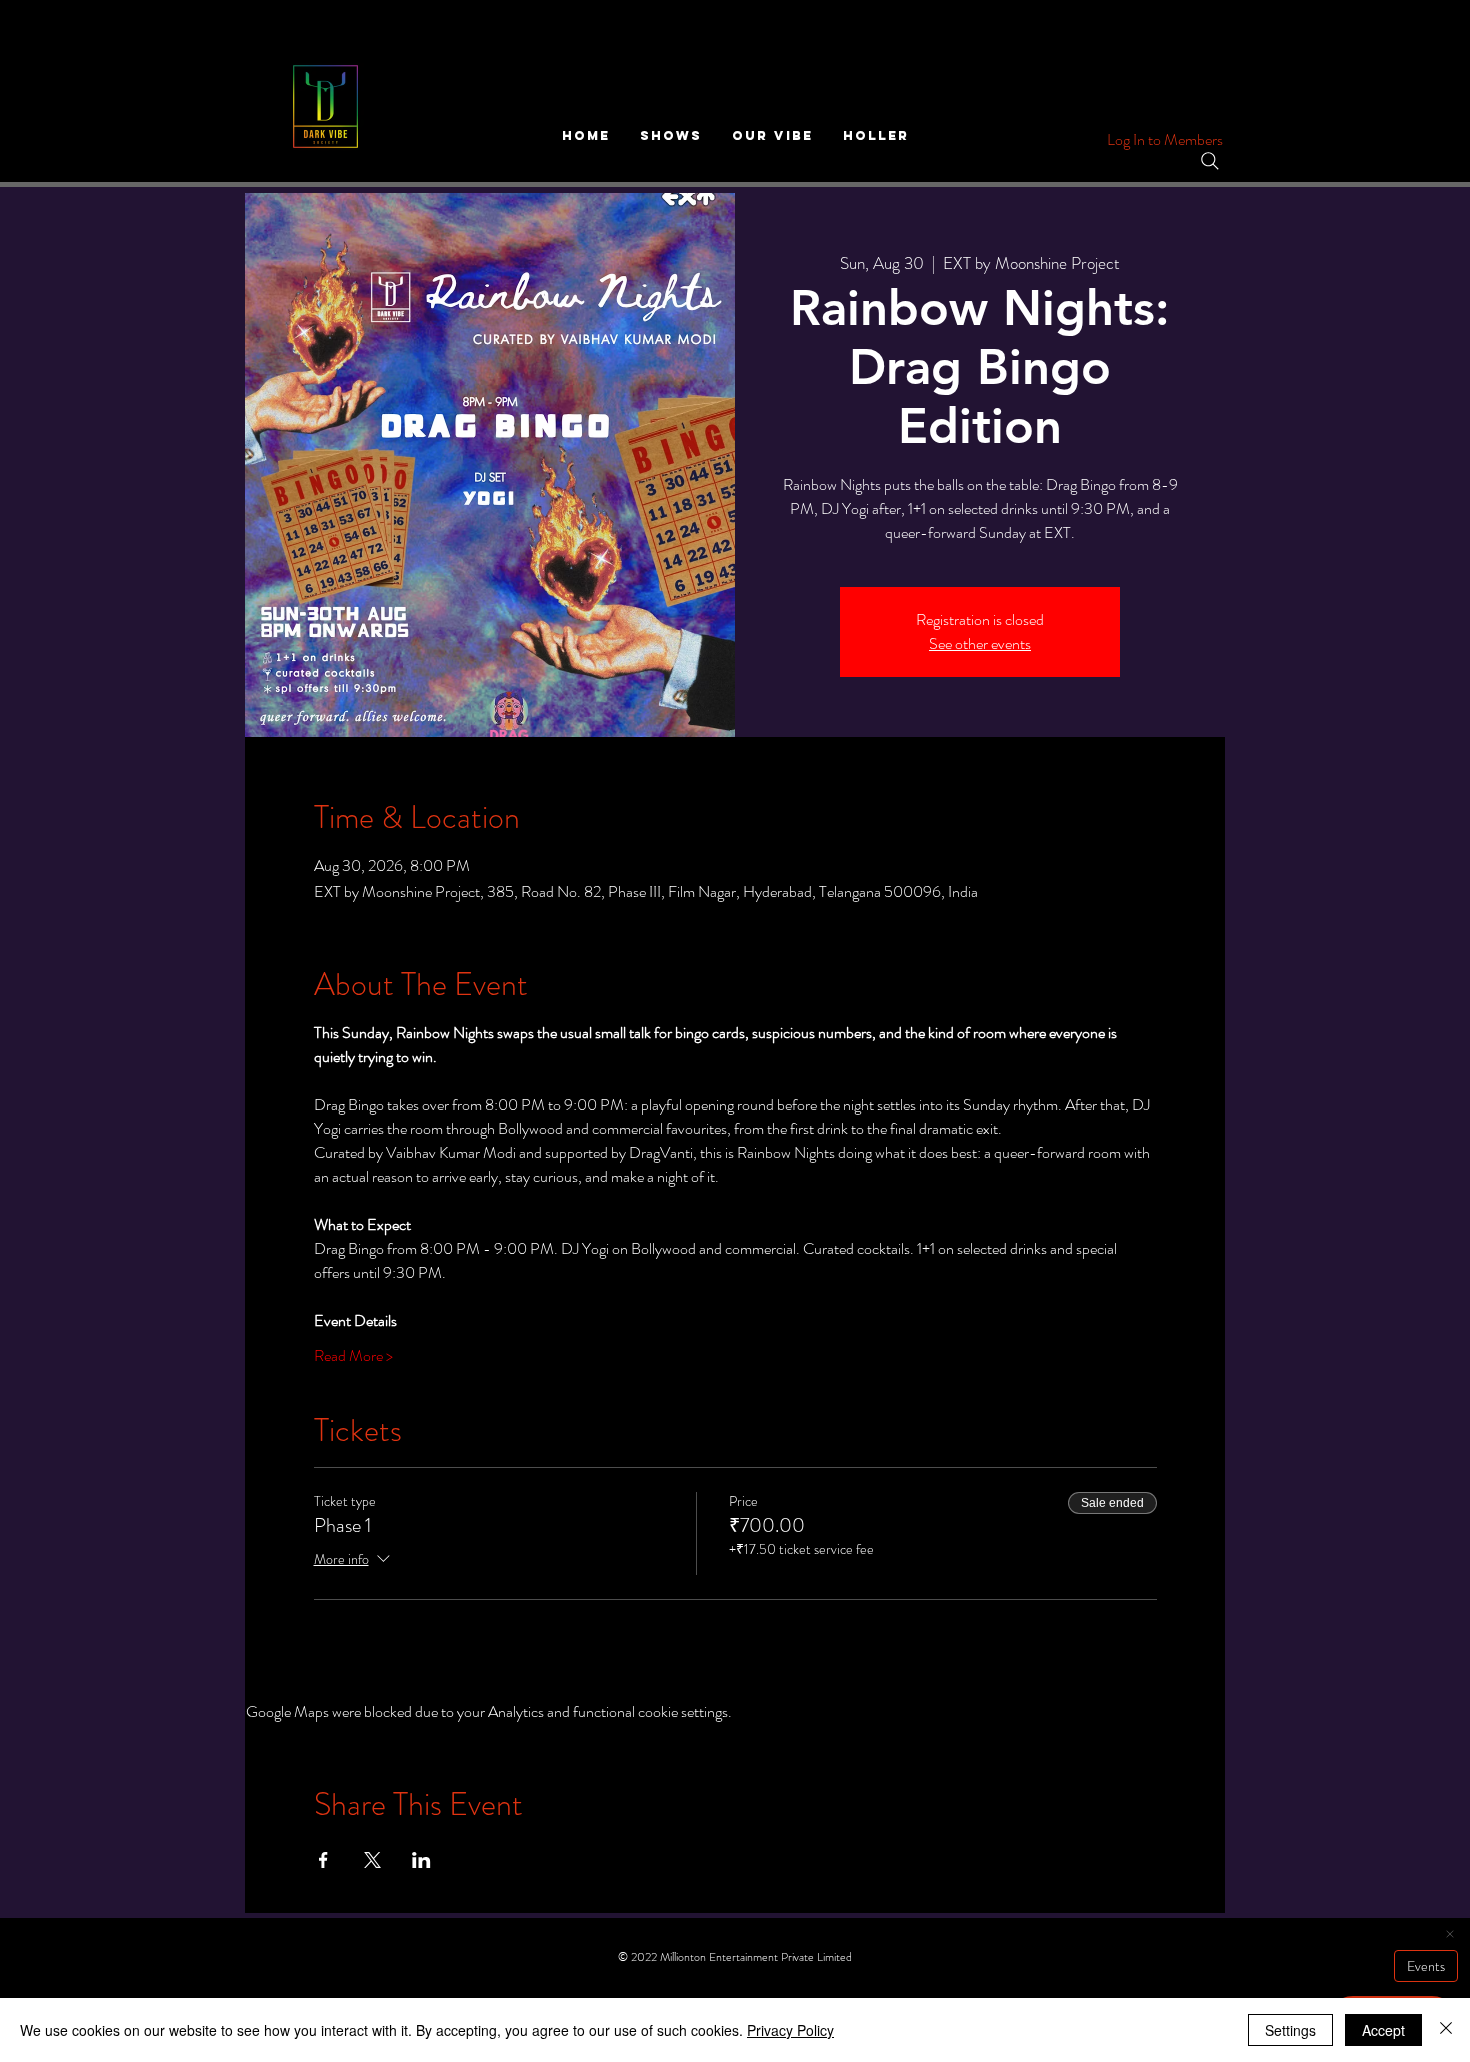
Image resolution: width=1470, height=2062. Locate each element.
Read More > (353, 1356)
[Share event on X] (372, 1860)
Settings (1290, 2030)
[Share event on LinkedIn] (421, 1860)
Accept (1383, 2030)
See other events (980, 643)
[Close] (1446, 2030)
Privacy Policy (790, 2030)
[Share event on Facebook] (323, 1860)
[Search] (1210, 161)
